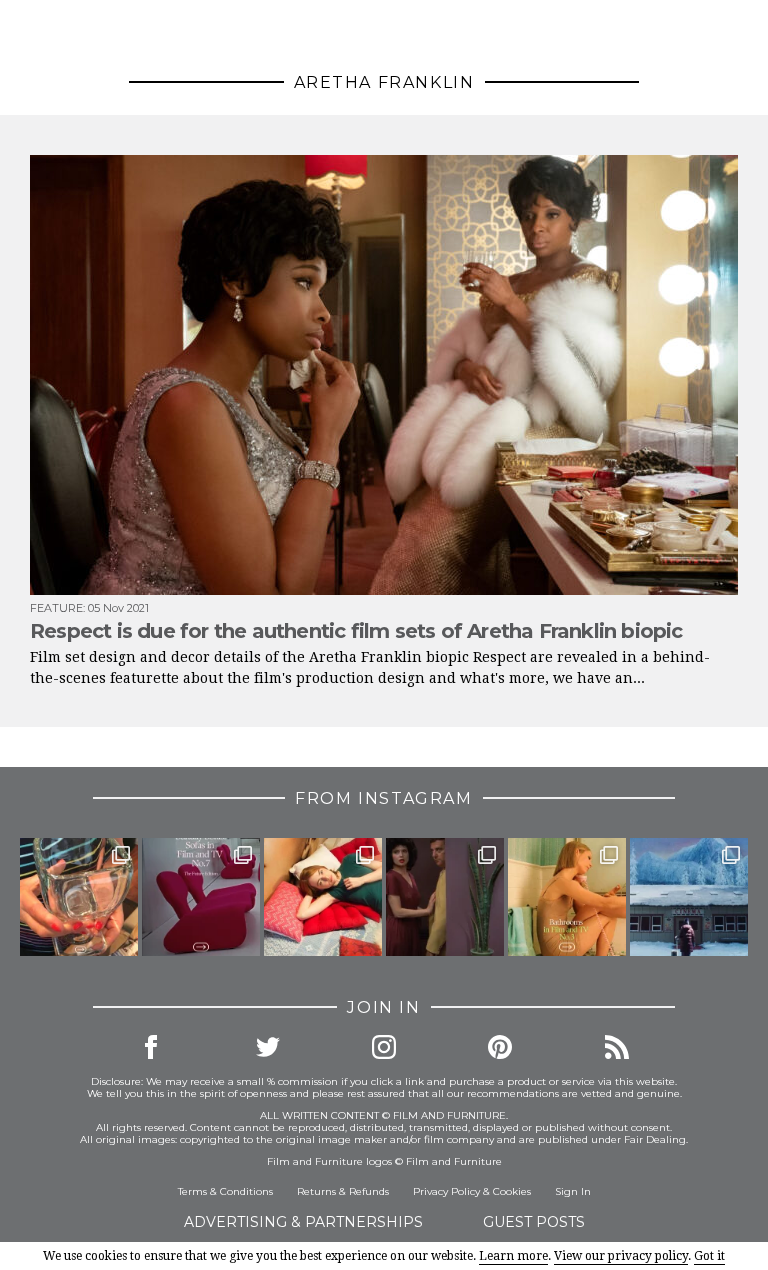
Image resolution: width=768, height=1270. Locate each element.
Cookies (512, 1191)
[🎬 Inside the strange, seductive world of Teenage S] (689, 897)
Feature (56, 608)
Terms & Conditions (225, 1191)
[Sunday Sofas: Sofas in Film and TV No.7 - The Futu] (201, 897)
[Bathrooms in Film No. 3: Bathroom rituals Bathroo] (567, 897)
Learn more (513, 1256)
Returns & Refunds (343, 1191)
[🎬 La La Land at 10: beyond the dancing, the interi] (323, 897)
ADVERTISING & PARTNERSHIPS (303, 1222)
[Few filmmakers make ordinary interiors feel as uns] (445, 897)
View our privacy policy (621, 1256)
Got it (709, 1256)
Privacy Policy (446, 1191)
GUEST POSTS (534, 1222)
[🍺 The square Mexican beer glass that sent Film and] (79, 897)
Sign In (573, 1191)
